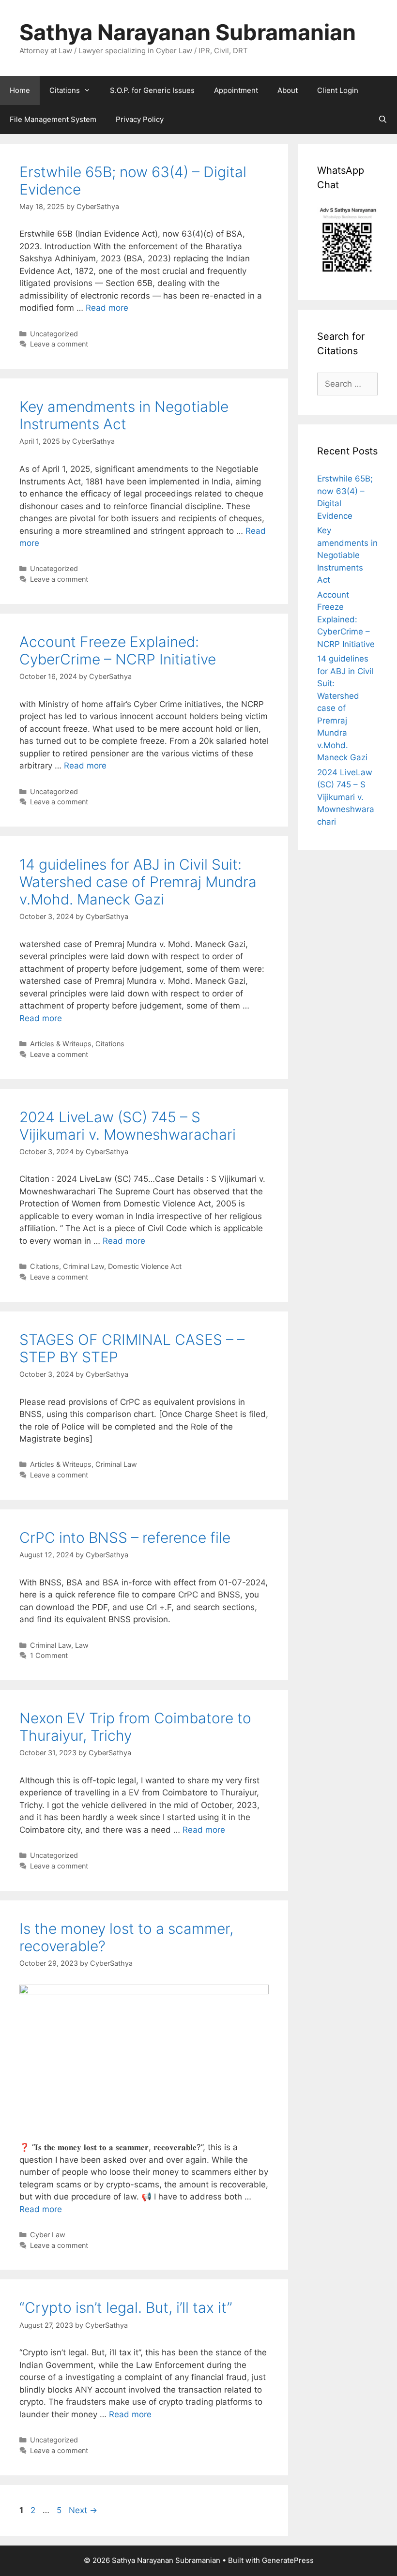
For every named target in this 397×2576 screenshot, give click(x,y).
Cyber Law (48, 2235)
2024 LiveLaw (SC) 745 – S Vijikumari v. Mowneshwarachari (128, 1126)
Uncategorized (54, 334)
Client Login (338, 90)
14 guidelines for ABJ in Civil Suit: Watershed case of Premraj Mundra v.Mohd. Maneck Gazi (138, 882)
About (288, 90)
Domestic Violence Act (145, 1266)
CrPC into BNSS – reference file (125, 1537)
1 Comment (49, 1655)
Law (82, 1645)
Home (20, 90)
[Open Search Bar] (383, 120)
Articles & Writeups (61, 1044)
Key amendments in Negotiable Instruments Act (124, 415)
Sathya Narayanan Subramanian (188, 32)
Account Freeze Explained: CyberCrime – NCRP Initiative (118, 650)
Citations (65, 90)
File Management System (53, 119)
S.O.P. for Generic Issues (152, 90)
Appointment (236, 90)
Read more (107, 308)
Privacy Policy (140, 119)
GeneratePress (288, 2560)
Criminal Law (84, 1266)
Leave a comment (59, 344)
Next (83, 2510)
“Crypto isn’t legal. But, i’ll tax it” (126, 2307)
